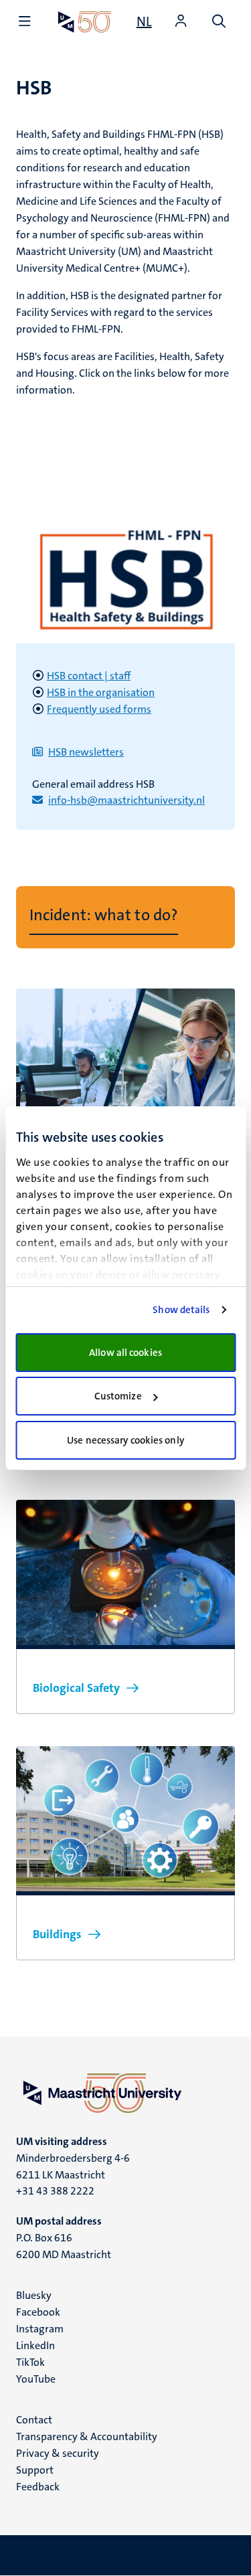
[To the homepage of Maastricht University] (85, 22)
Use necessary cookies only (125, 1440)
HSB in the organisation (101, 692)
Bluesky (34, 2295)
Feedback (38, 2487)
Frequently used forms (99, 709)
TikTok (30, 2362)
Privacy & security (58, 2453)
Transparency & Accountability (87, 2436)
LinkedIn (35, 2345)
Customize (118, 1396)
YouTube (36, 2379)
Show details (181, 1310)
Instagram (40, 2329)
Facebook (38, 2312)
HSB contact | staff (89, 676)
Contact (34, 2420)
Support (35, 2470)
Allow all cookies (125, 1353)
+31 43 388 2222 (55, 2191)
